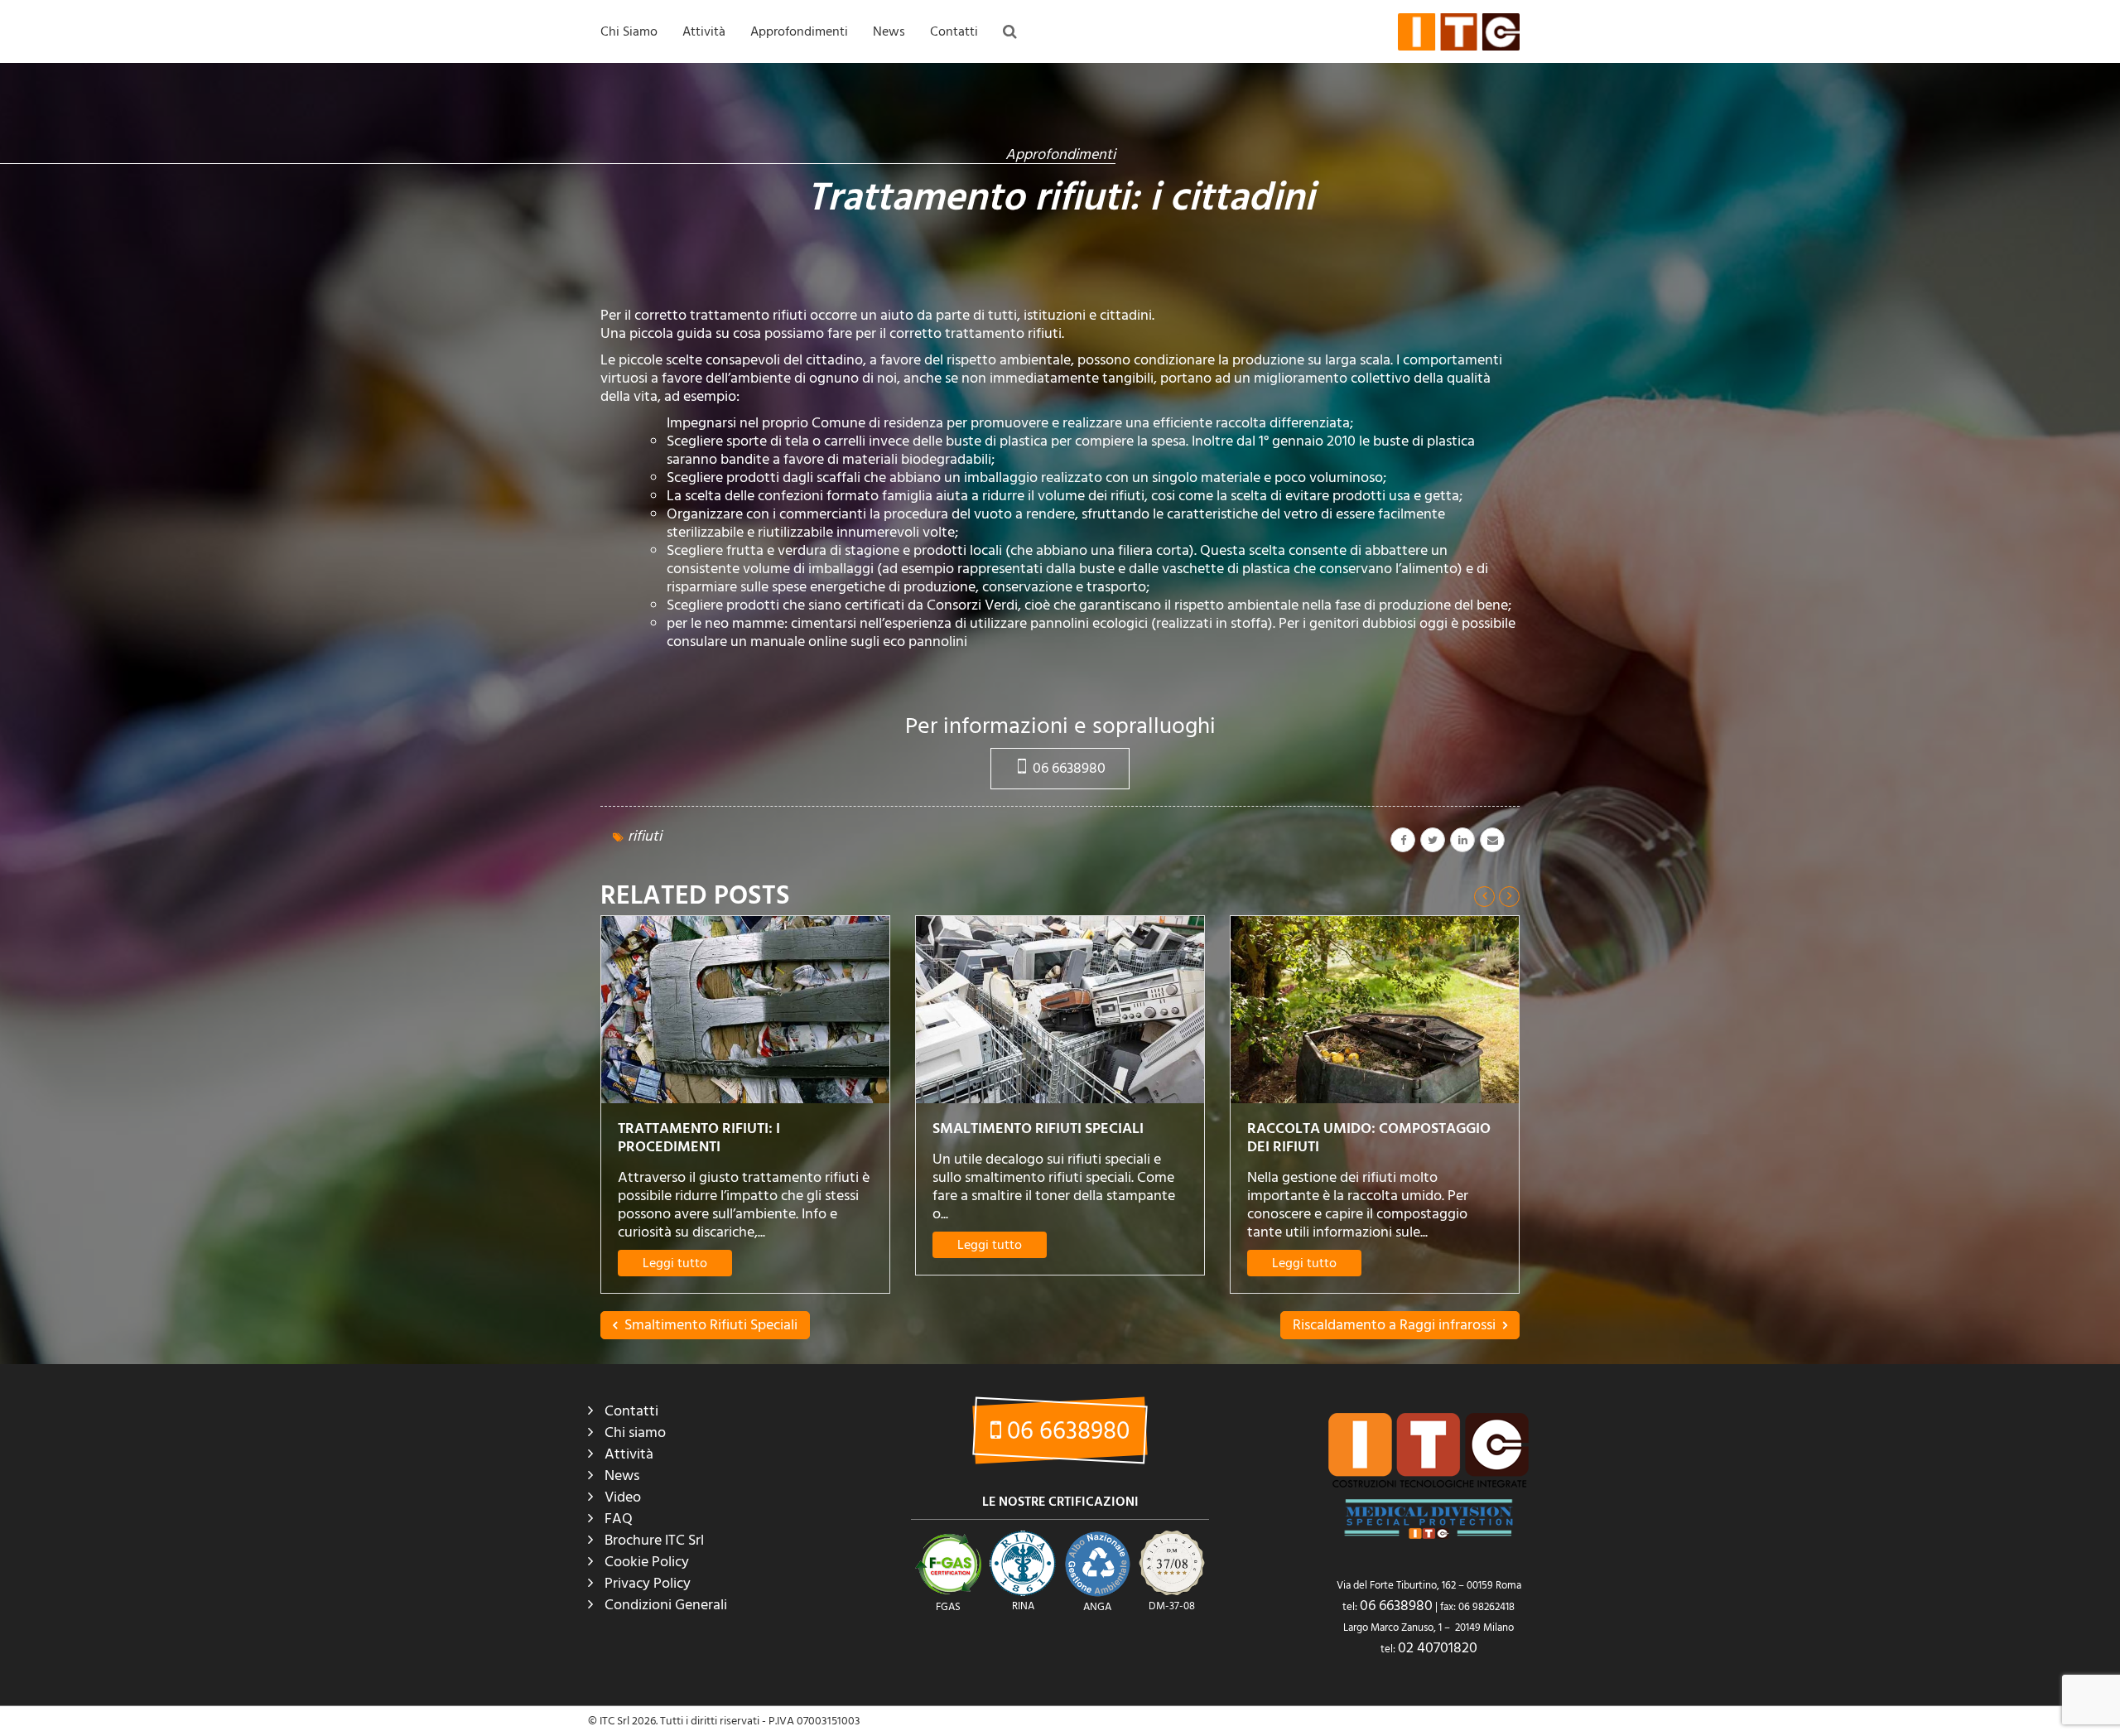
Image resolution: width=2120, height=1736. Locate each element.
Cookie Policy (647, 1562)
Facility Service (723, 219)
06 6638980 (1067, 768)
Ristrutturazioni (725, 118)
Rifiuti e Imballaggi (1320, 1128)
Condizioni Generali (666, 1605)
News (889, 31)
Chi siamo (635, 1432)
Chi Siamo (629, 31)
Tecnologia (904, 287)
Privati (702, 253)
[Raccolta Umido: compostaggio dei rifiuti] (1060, 1010)
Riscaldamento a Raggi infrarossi (1396, 1325)
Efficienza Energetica (929, 152)
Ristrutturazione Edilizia (935, 253)
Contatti (954, 31)
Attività (704, 31)
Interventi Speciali (730, 152)
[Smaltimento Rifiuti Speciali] (745, 1010)
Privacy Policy (648, 1583)
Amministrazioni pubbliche (752, 186)
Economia (901, 118)
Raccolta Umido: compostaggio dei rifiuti (1054, 1138)
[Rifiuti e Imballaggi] (1375, 1010)
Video (623, 1497)
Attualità (899, 84)
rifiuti (645, 836)
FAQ (765, 84)
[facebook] (1403, 840)
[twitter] (1433, 840)
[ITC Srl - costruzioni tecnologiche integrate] (1459, 31)
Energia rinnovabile (925, 186)
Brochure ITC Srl (654, 1540)
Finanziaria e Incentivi (930, 219)
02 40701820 (1438, 1648)
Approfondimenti (799, 31)
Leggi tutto (675, 1245)
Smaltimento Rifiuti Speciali (723, 1128)
